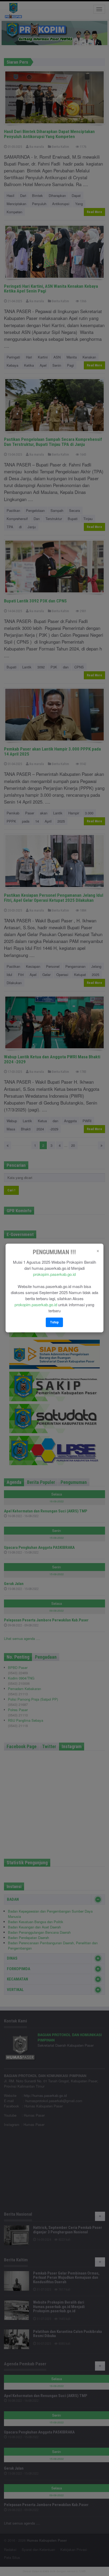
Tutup (54, 1322)
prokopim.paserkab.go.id (54, 1274)
